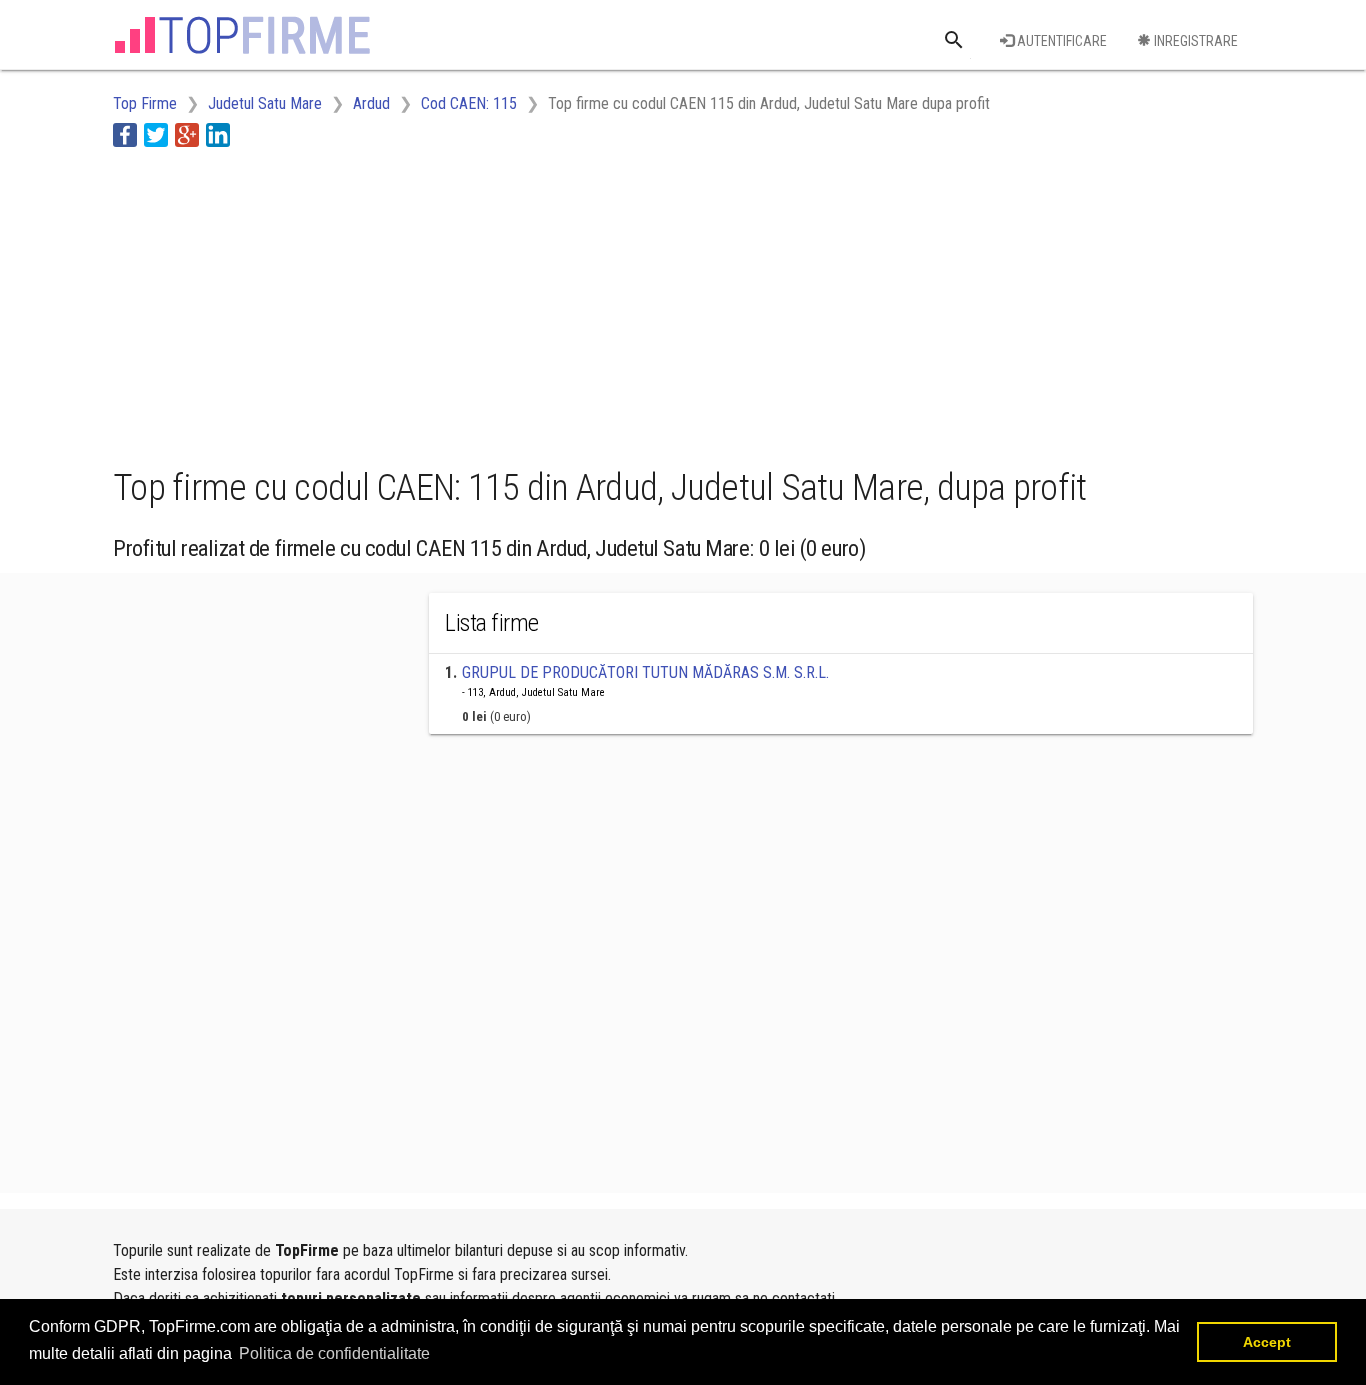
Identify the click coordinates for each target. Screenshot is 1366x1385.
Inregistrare (1194, 41)
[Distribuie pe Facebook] (125, 134)
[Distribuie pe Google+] (187, 134)
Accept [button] (1267, 1342)
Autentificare (1060, 41)
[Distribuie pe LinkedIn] (218, 134)
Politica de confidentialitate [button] (334, 1353)
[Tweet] (156, 134)
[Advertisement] (477, 303)
